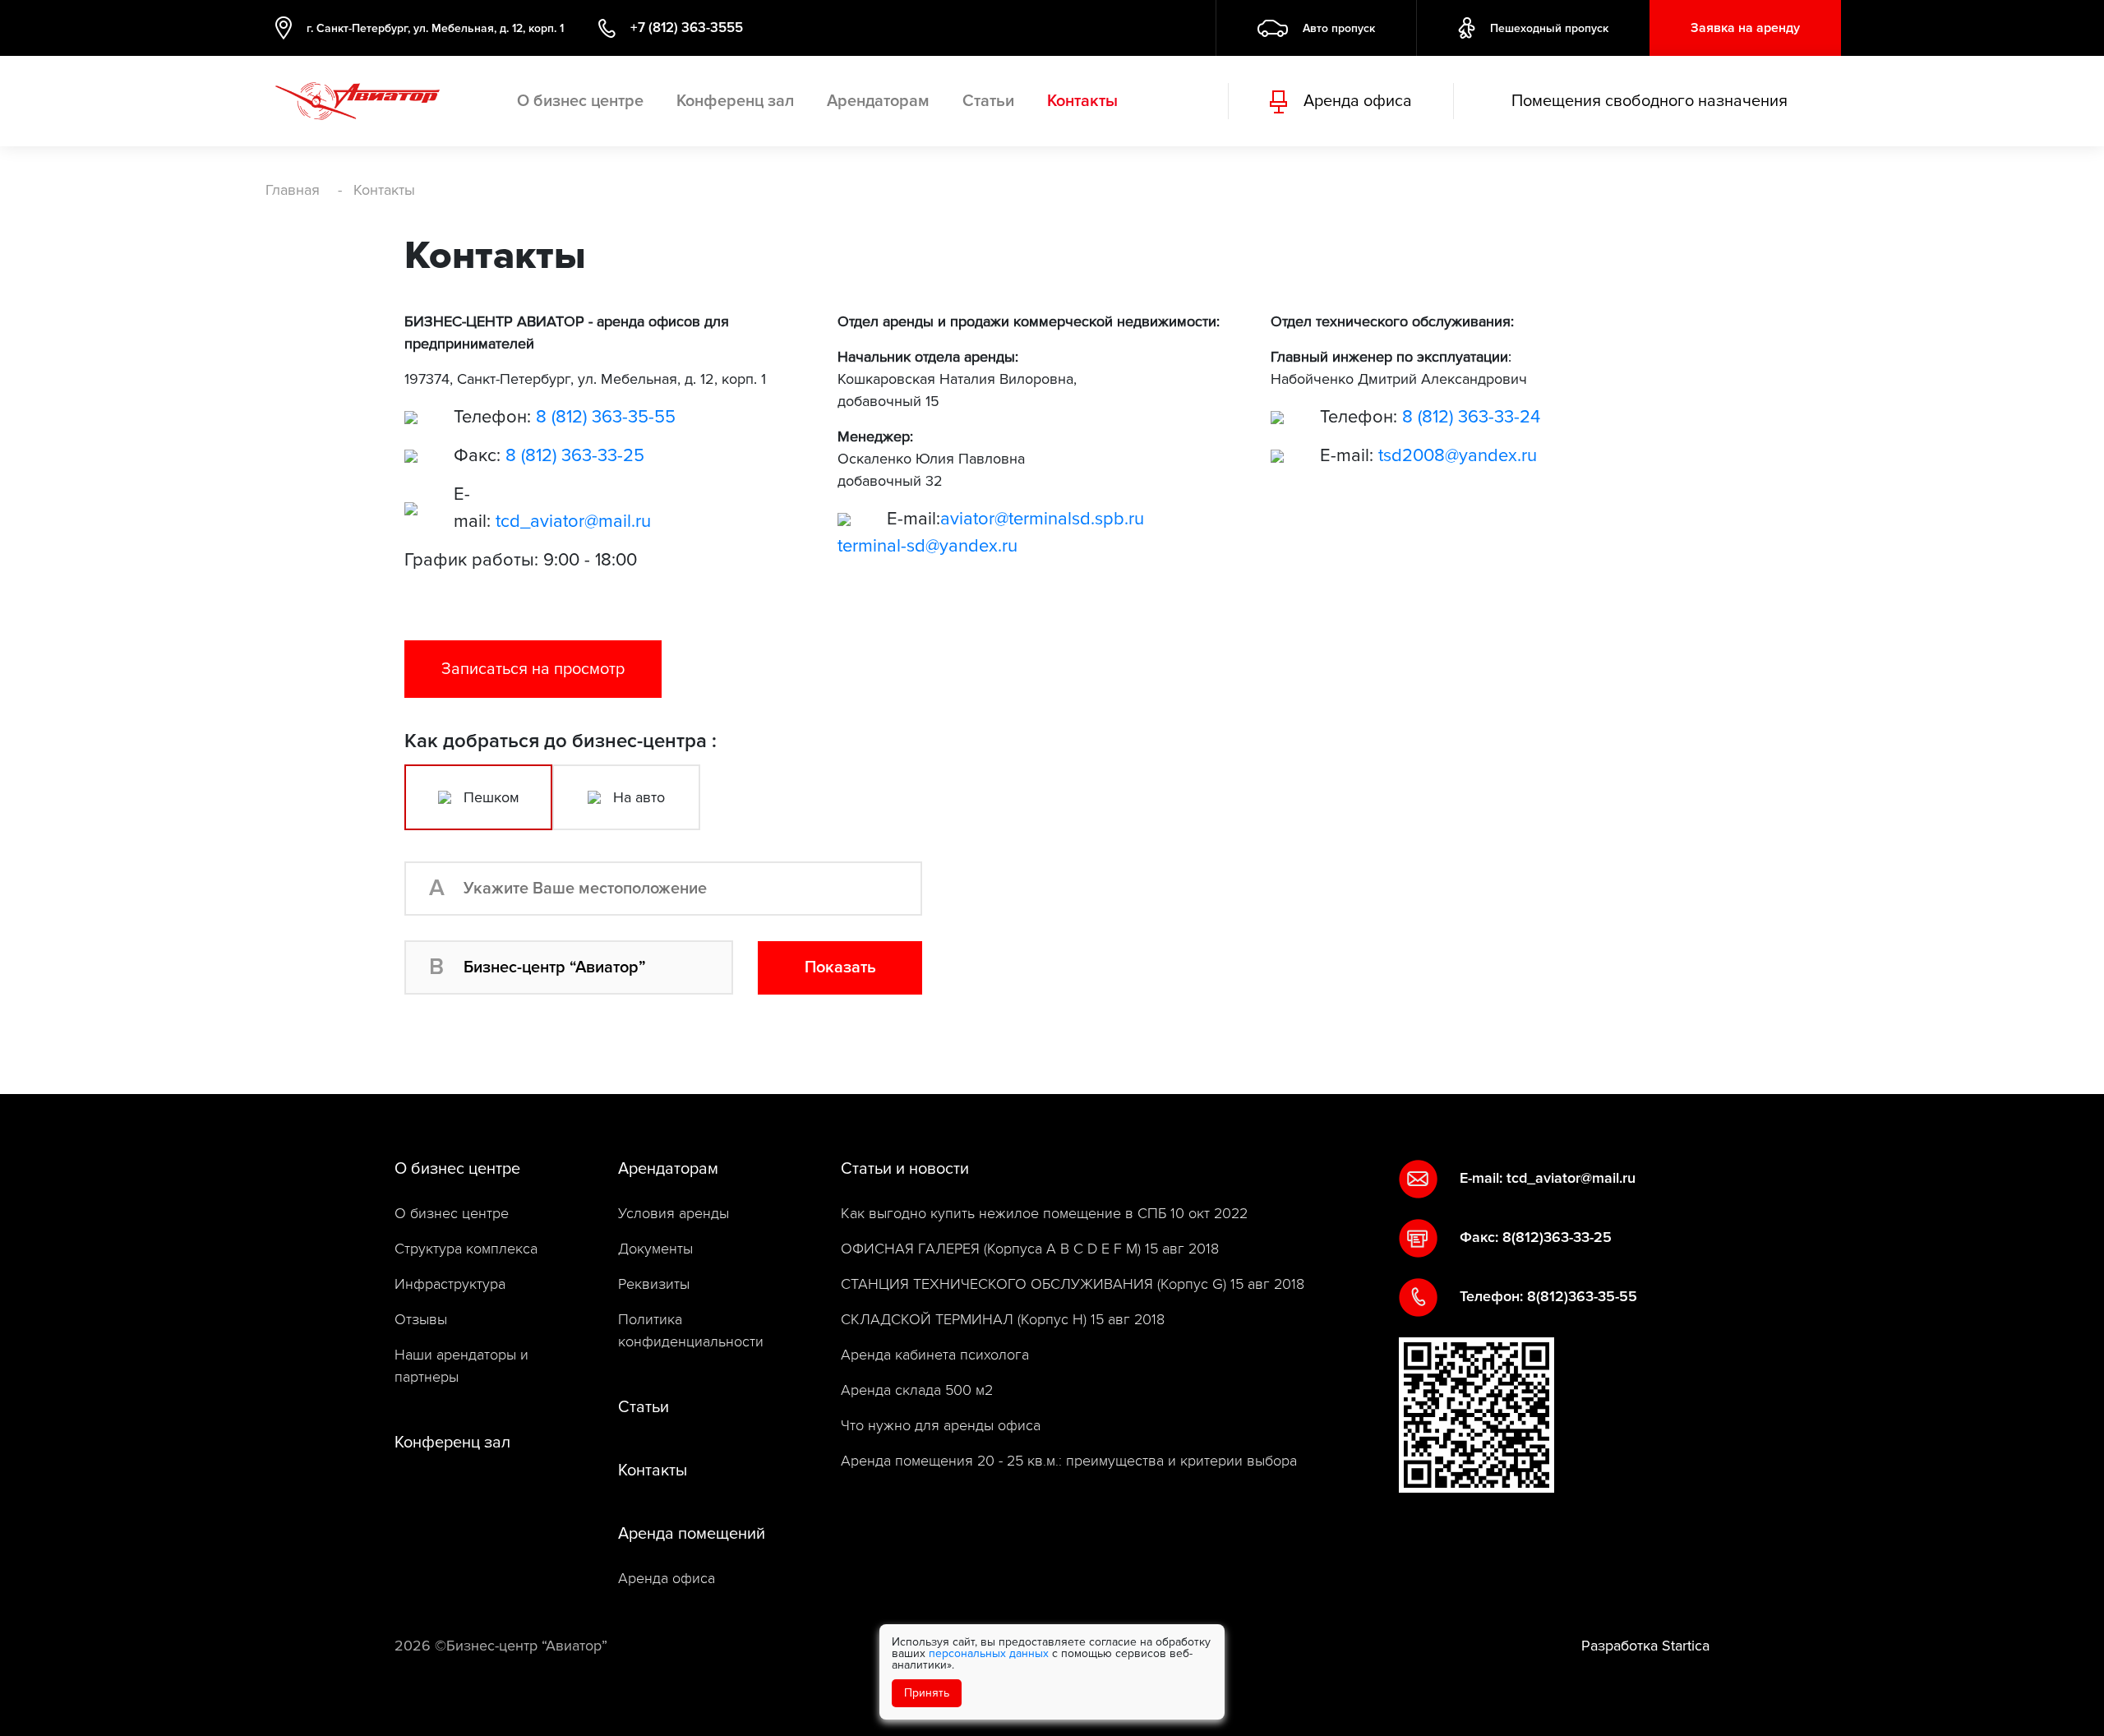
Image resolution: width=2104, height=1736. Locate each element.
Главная (293, 190)
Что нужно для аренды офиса (941, 1426)
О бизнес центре (580, 101)
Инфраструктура (450, 1284)
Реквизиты (654, 1284)
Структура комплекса (466, 1249)
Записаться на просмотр (533, 669)
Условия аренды (674, 1214)
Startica (1686, 1646)
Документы (655, 1249)
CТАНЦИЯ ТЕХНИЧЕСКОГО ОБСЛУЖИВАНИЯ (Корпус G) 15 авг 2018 (1073, 1284)
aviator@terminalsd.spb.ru (1042, 519)
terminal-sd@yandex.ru (927, 546)
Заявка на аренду (1745, 28)
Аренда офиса (667, 1579)
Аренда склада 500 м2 (917, 1390)
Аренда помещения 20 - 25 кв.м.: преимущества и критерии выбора (1069, 1461)
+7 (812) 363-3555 (687, 28)
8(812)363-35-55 (1582, 1296)
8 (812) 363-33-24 (1471, 417)
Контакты (1082, 101)
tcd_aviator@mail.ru (573, 522)
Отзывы (421, 1320)
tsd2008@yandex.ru (1458, 456)
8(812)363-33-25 (1557, 1237)
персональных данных (989, 1653)
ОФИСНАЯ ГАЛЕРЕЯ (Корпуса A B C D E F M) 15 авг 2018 (1030, 1249)
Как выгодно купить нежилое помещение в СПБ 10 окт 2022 (1044, 1214)
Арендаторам (878, 101)
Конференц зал (735, 101)
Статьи (988, 101)
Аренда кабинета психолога (935, 1355)
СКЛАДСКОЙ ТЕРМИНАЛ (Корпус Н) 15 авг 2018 (1003, 1320)
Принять (927, 1693)
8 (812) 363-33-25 (575, 456)
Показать (840, 967)
